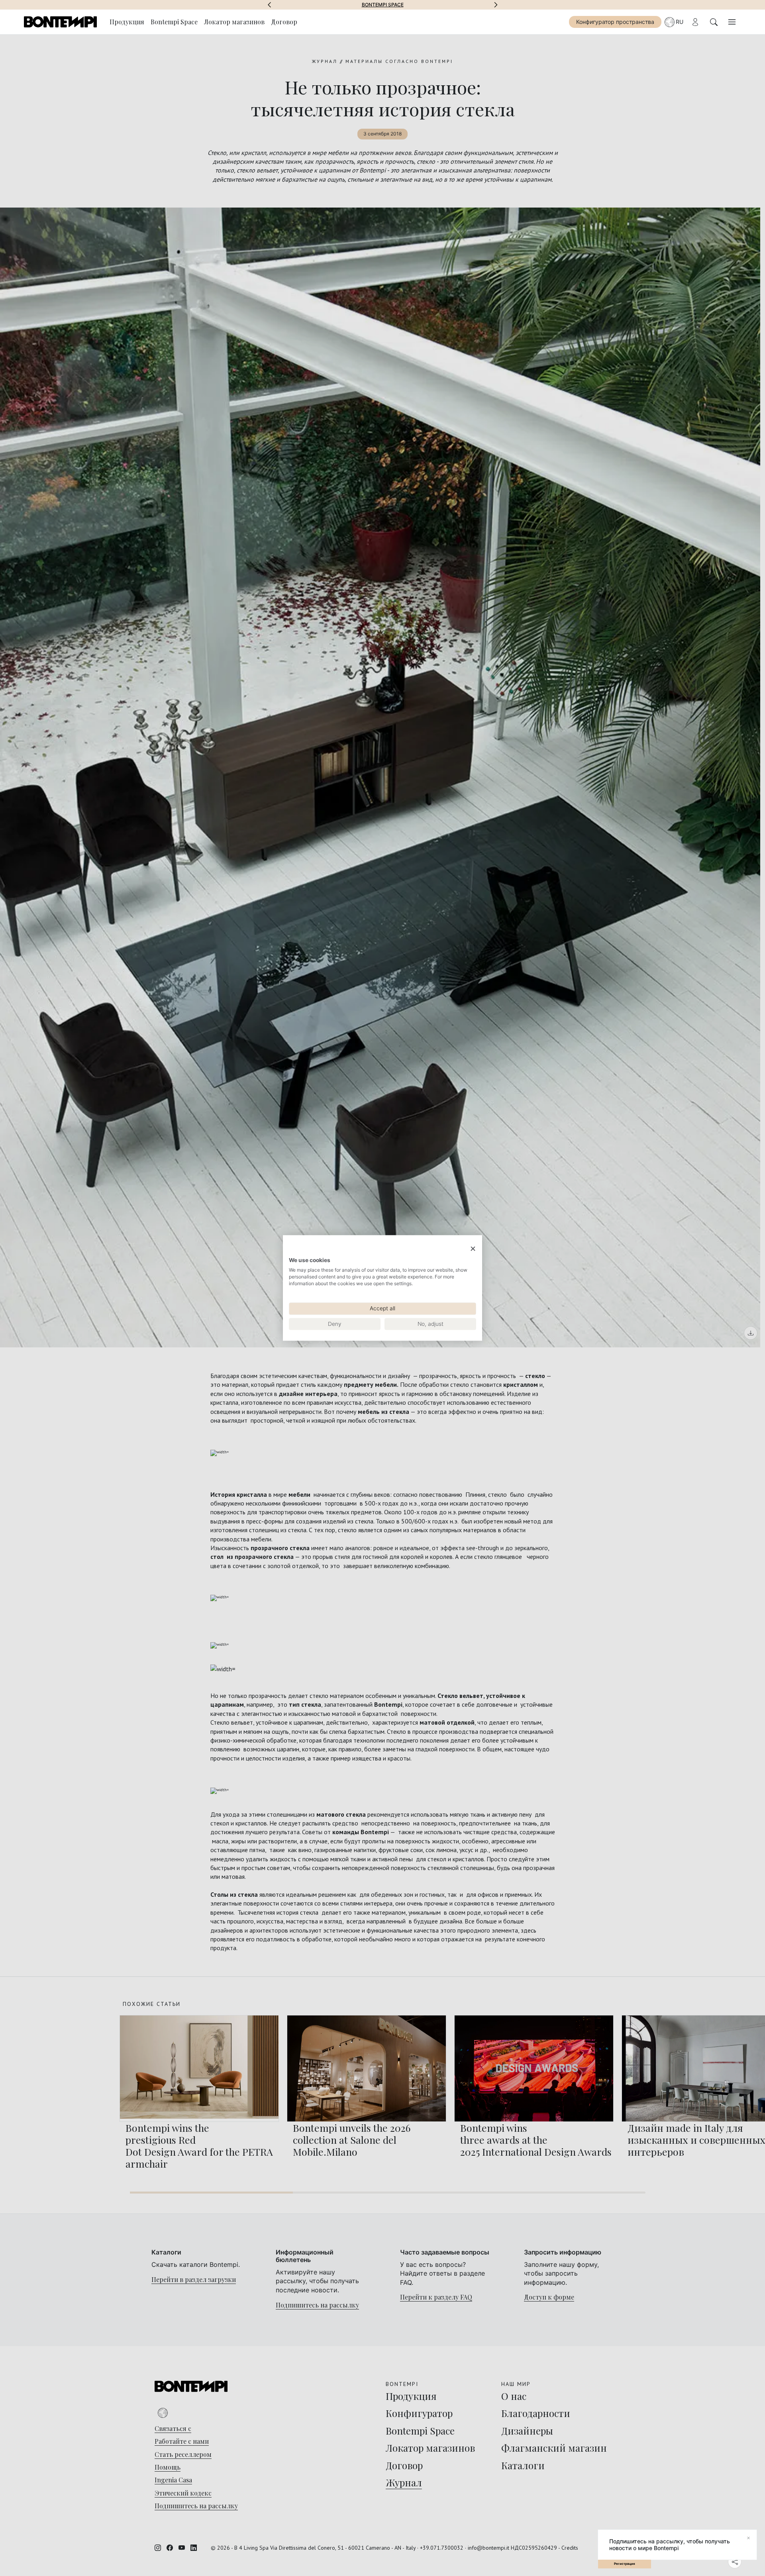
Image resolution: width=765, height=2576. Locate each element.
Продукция (127, 22)
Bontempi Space (174, 22)
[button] (269, 5)
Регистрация (625, 2564)
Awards (383, 5)
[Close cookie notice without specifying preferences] (473, 1249)
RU (680, 22)
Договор (284, 22)
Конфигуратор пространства (615, 22)
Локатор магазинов (234, 22)
